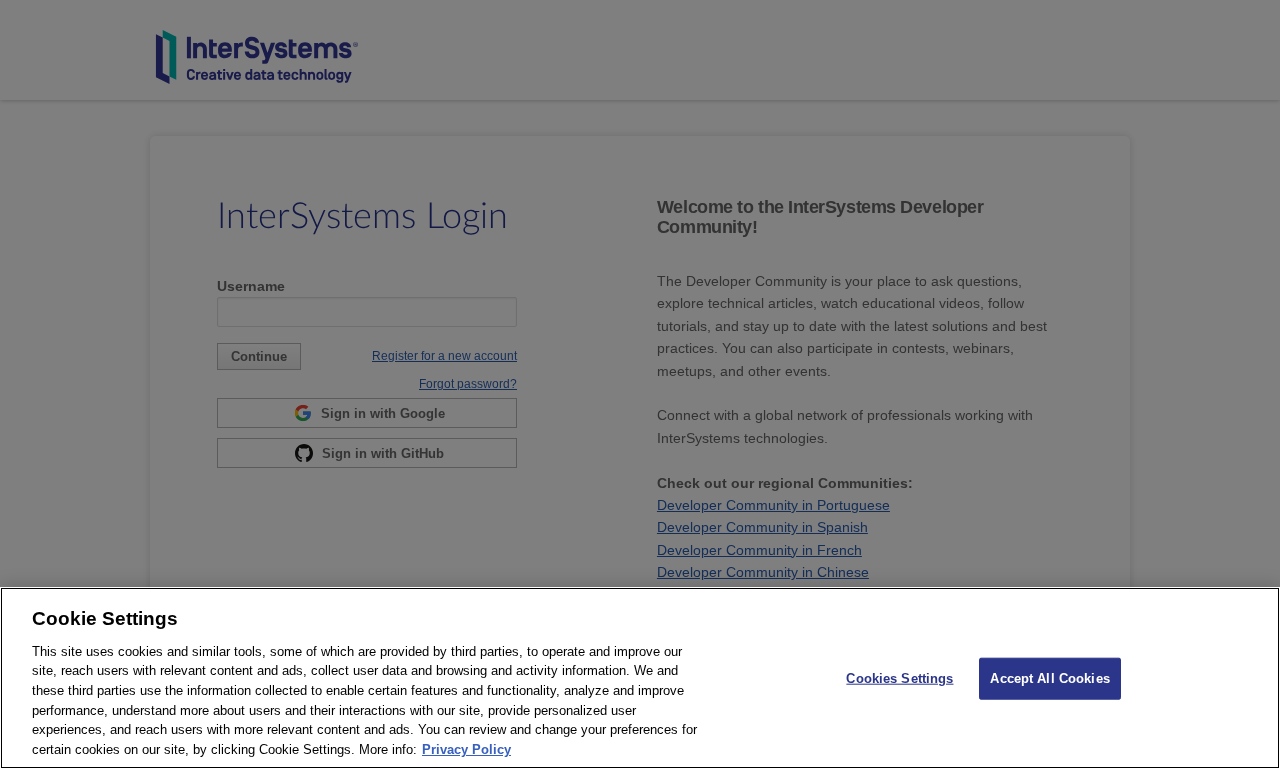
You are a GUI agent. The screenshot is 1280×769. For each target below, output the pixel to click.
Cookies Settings (899, 678)
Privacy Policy (466, 748)
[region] (640, 678)
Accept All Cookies (1049, 678)
